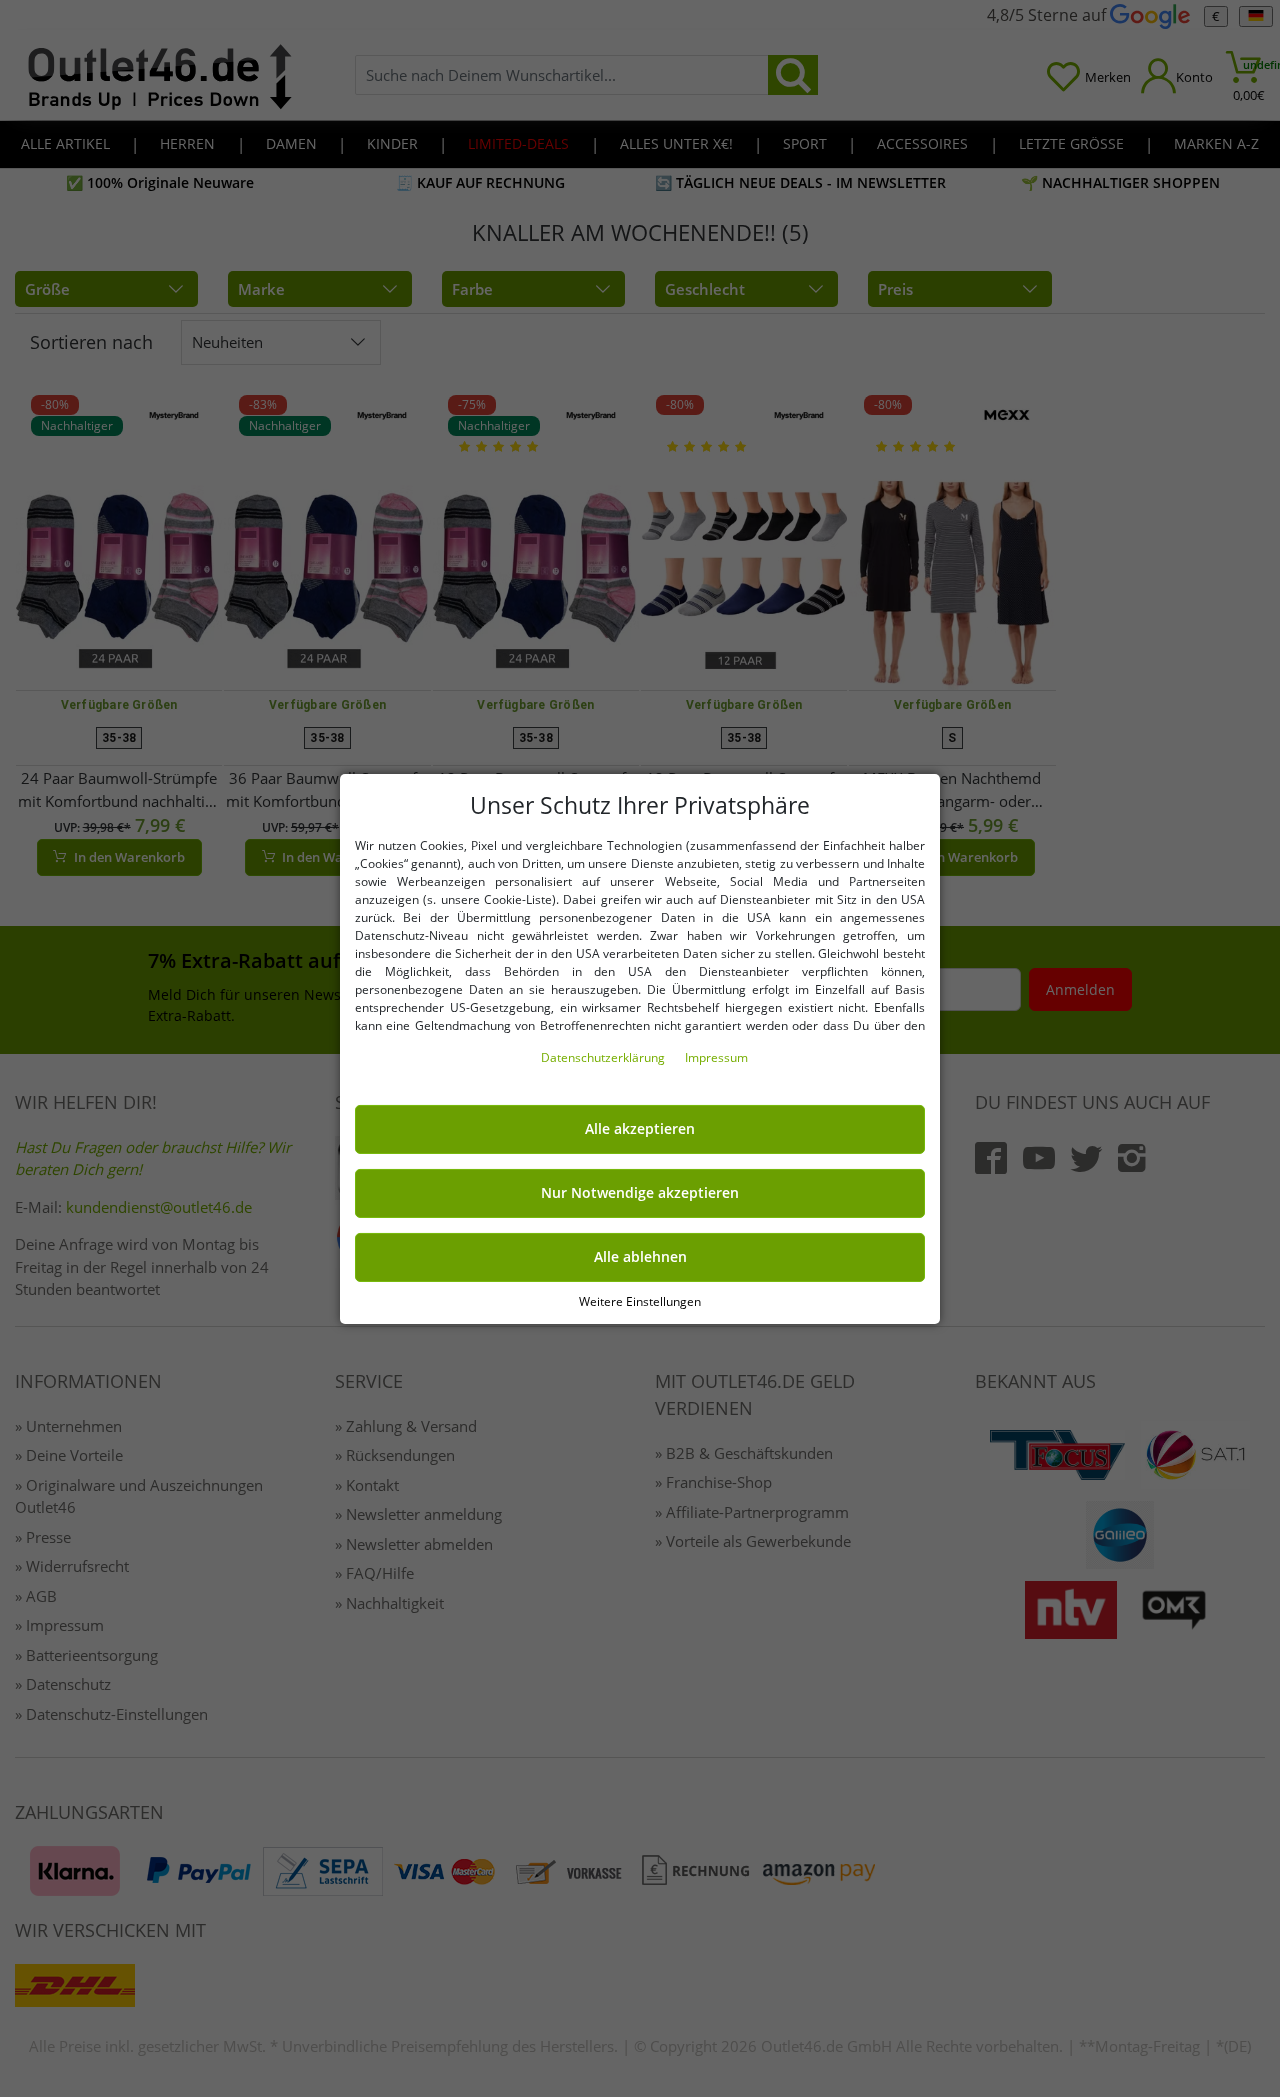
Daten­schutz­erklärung (604, 1057)
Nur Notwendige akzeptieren (640, 1193)
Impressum (716, 1057)
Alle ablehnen (640, 1257)
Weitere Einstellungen (640, 1300)
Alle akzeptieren (640, 1129)
